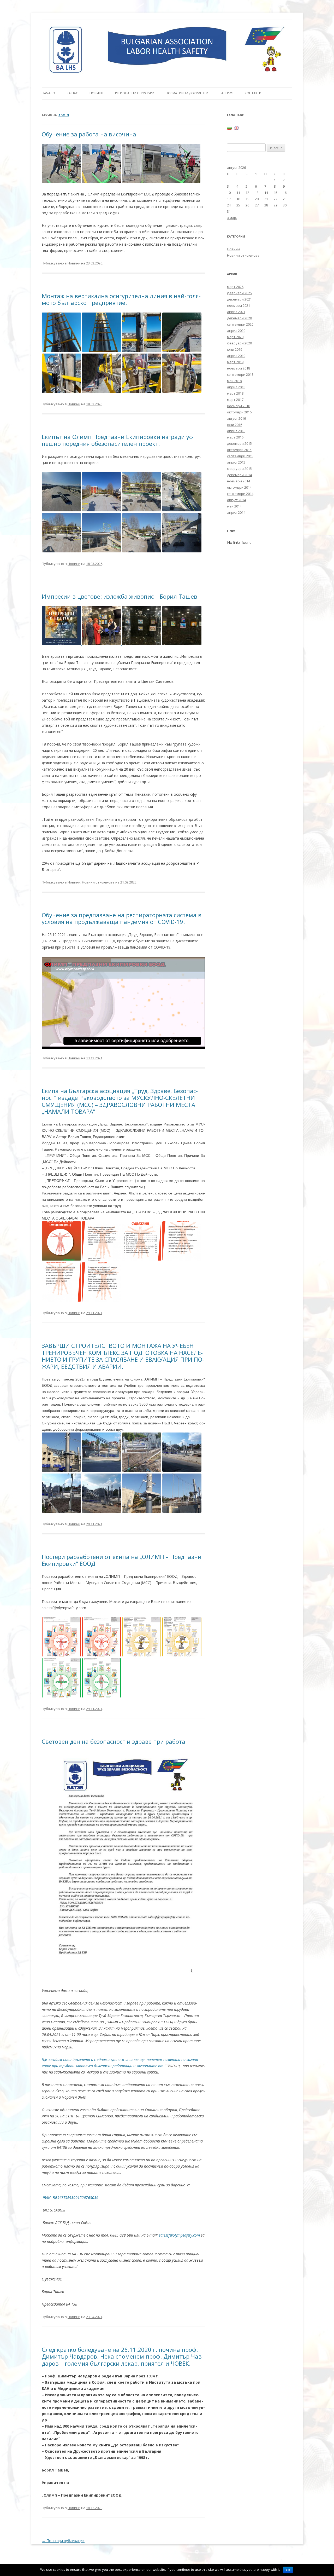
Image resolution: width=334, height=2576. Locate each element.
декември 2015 (239, 443)
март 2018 (235, 393)
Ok (288, 2570)
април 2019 (236, 356)
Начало (48, 93)
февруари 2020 (239, 343)
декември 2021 (239, 299)
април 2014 (236, 512)
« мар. (232, 218)
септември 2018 (240, 374)
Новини (97, 93)
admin (64, 115)
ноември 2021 (238, 305)
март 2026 (235, 287)
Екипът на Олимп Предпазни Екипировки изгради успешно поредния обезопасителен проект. (118, 440)
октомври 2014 (239, 487)
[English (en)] (236, 128)
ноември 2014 (238, 481)
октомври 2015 (239, 450)
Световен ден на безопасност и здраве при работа (114, 1741)
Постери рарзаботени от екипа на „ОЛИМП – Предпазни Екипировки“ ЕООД (122, 1560)
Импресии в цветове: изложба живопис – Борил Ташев (120, 596)
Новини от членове (98, 882)
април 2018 (236, 387)
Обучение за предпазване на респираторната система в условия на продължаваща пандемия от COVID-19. (122, 918)
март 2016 (235, 437)
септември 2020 (240, 324)
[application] (123, 1003)
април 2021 (236, 312)
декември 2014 (239, 475)
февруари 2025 (239, 293)
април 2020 (236, 331)
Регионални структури (135, 93)
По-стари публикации (63, 2541)
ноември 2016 (238, 406)
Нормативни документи (187, 93)
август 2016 (236, 418)
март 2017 (235, 400)
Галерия (226, 93)
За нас (72, 93)
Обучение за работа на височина (89, 134)
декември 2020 (239, 318)
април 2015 (236, 462)
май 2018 (234, 381)
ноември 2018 (238, 368)
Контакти (253, 93)
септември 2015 (240, 456)
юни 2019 (235, 349)
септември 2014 (240, 494)
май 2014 (234, 506)
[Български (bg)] (229, 128)
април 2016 (236, 431)
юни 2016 (235, 425)
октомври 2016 (239, 412)
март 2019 (235, 362)
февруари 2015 (239, 469)
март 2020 (235, 337)
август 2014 (236, 500)
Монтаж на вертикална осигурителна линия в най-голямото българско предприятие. (121, 299)
